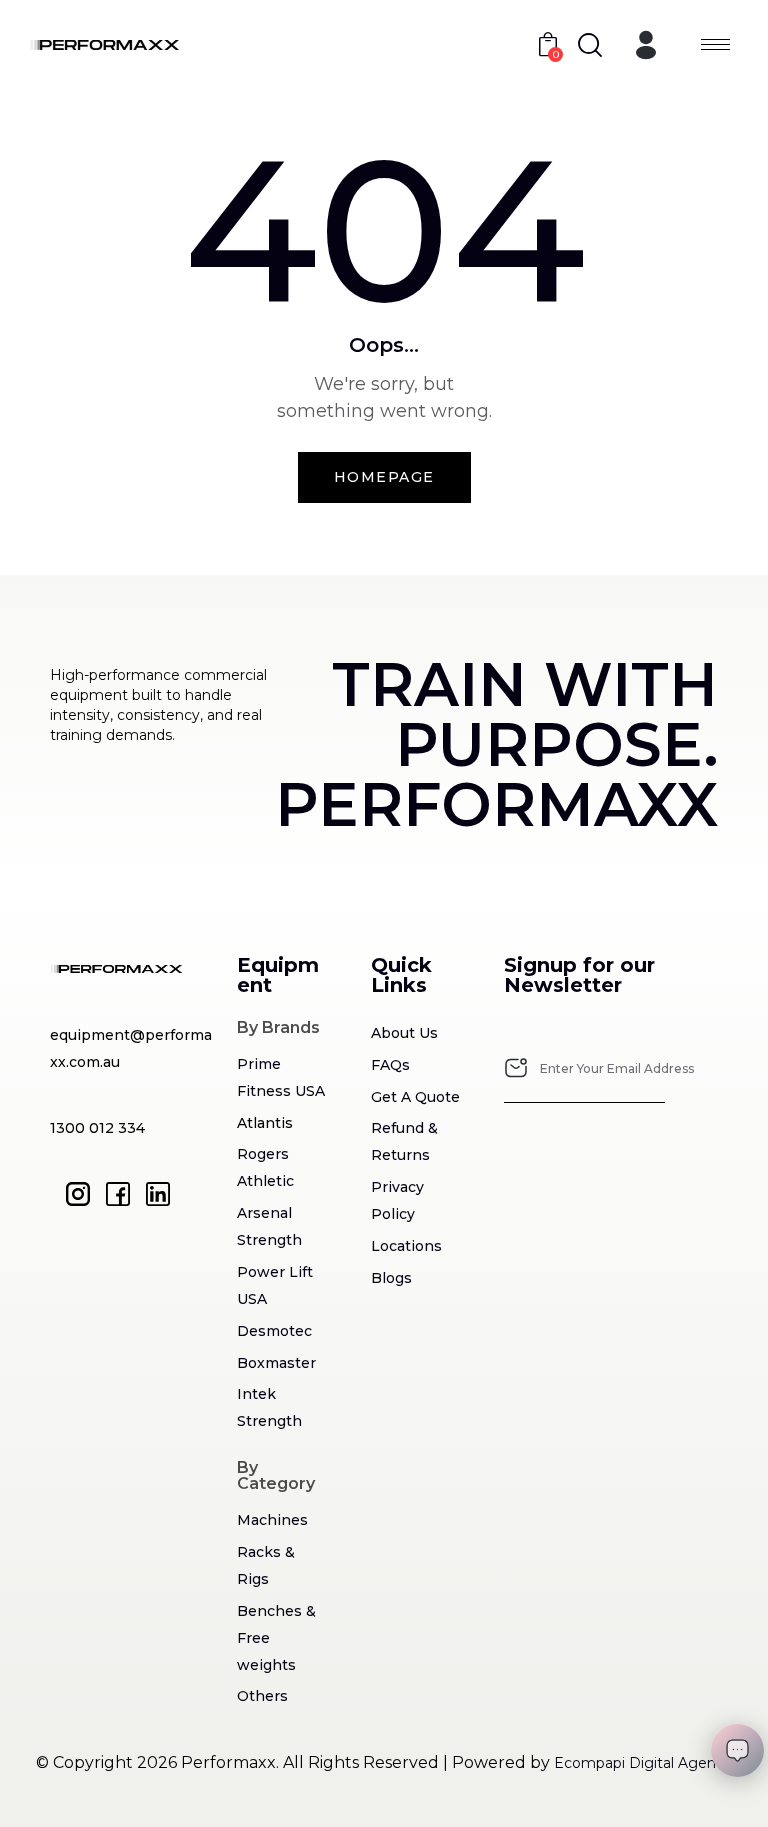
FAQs (390, 1065)
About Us (404, 1033)
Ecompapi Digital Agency (643, 1763)
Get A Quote (415, 1097)
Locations (406, 1246)
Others (262, 1696)
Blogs (391, 1278)
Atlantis (265, 1123)
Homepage (384, 477)
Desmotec (274, 1331)
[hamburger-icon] (715, 44)
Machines (272, 1520)
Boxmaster (276, 1363)
